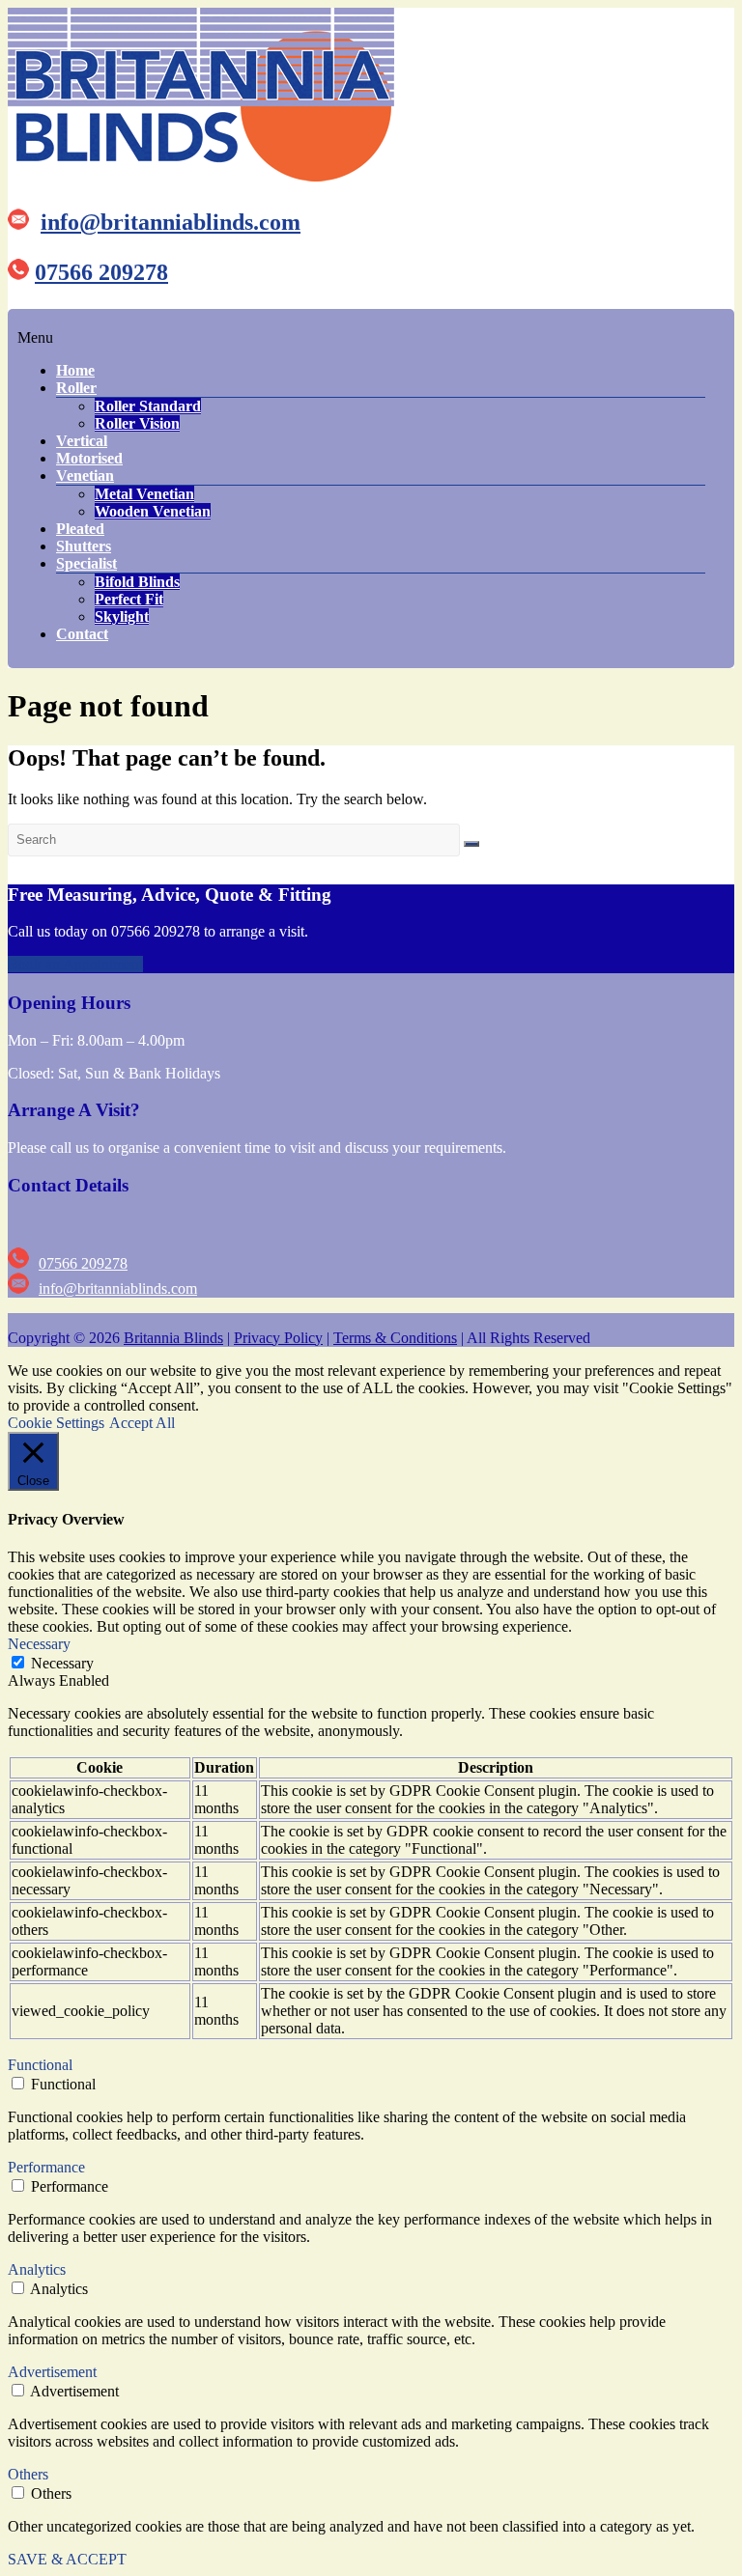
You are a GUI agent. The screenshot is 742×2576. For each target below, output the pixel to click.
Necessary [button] (39, 1644)
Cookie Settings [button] (56, 1423)
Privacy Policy (278, 1338)
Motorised (89, 458)
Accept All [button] (142, 1423)
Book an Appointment (75, 964)
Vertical (82, 441)
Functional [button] (40, 2065)
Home (75, 370)
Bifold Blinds (137, 582)
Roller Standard (148, 406)
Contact (82, 634)
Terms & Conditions (395, 1338)
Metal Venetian (144, 494)
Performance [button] (46, 2167)
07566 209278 (101, 272)
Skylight (122, 616)
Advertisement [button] (52, 2372)
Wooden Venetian (153, 511)
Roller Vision (137, 423)
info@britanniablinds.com (171, 222)
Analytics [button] (37, 2269)
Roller (76, 388)
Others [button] (28, 2474)
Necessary (62, 1663)
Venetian (85, 476)
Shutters (84, 546)
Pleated (80, 529)
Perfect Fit (129, 599)
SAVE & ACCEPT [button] (67, 2559)
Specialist (86, 563)
